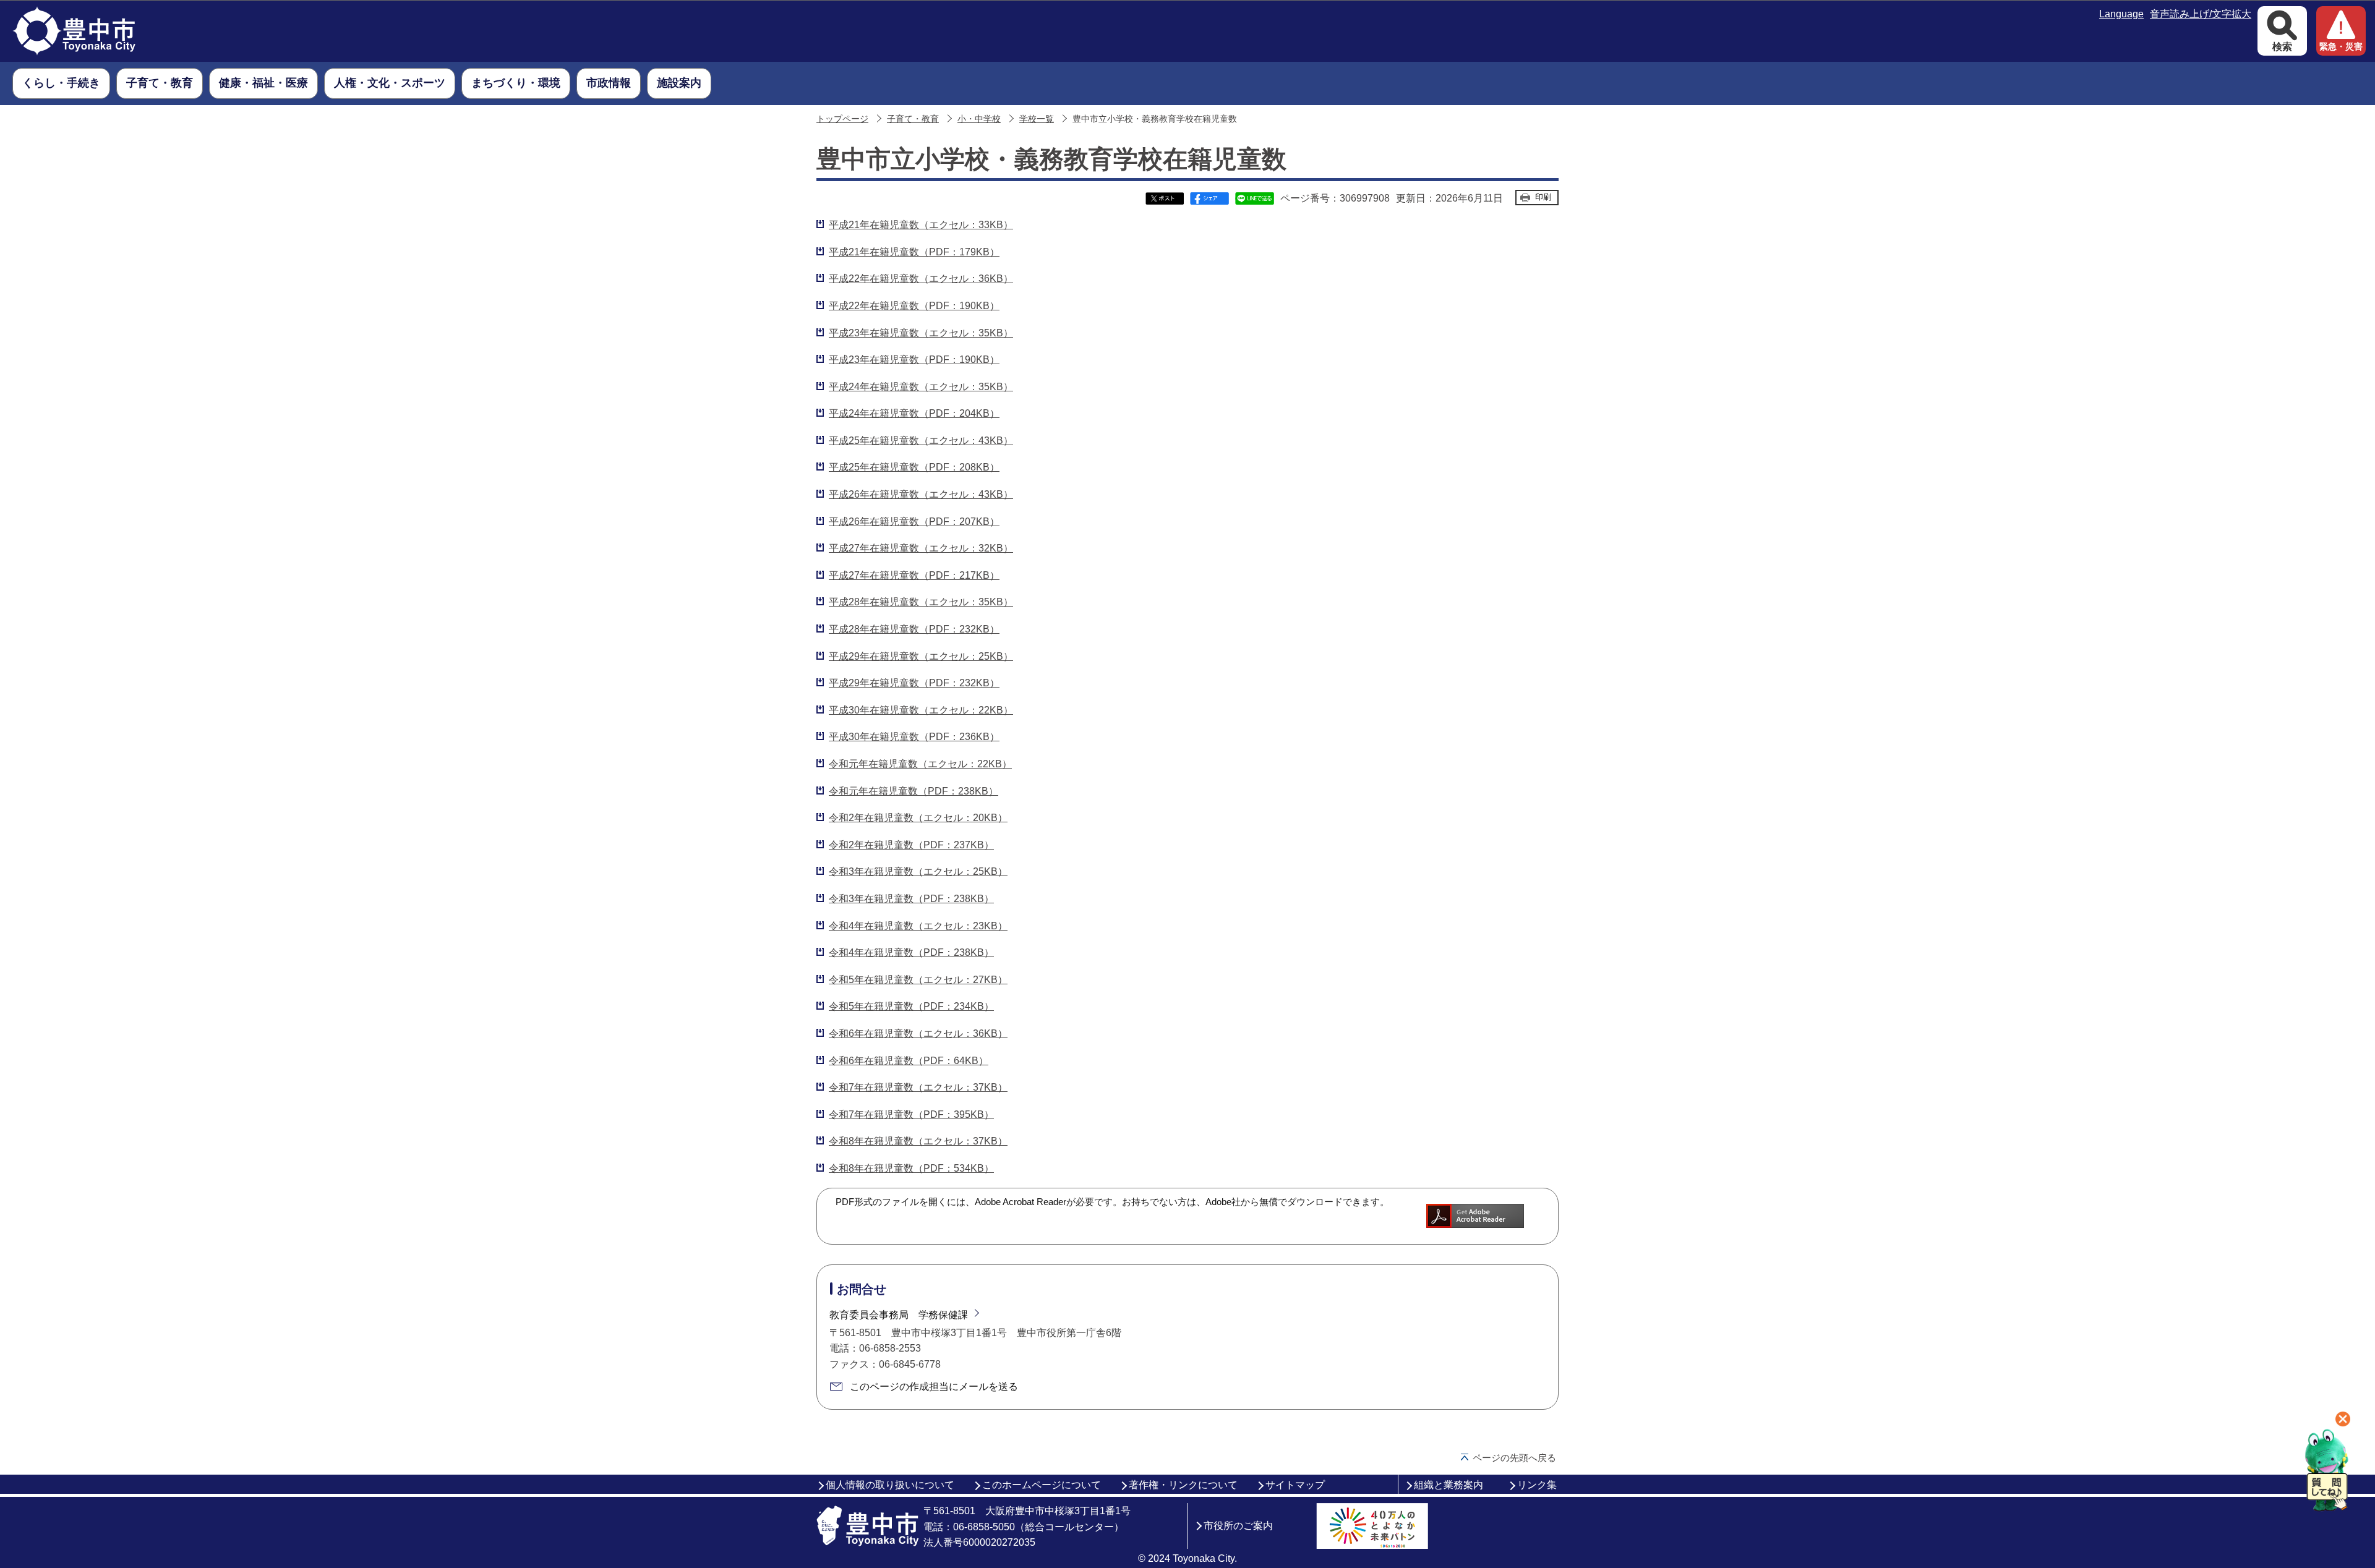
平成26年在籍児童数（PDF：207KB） (914, 522)
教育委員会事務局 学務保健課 (899, 1315)
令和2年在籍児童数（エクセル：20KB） (918, 818)
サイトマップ (1295, 1485)
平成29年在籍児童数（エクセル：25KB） (921, 656)
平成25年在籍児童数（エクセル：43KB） (921, 441)
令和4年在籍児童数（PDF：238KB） (911, 952)
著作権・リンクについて (1183, 1485)
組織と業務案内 (1449, 1485)
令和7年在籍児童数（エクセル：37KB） (918, 1087)
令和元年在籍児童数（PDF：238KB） (914, 791)
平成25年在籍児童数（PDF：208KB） (914, 467)
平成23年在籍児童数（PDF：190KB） (914, 360)
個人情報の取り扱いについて (890, 1485)
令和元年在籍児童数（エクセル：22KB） (920, 764)
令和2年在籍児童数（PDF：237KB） (911, 845)
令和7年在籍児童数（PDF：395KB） (911, 1114)
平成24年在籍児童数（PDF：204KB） (914, 413)
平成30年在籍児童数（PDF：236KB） (914, 737)
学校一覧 (1037, 119)
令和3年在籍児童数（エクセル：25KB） (918, 871)
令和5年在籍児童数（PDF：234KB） (911, 1006)
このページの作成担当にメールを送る (934, 1387)
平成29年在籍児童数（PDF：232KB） (914, 683)
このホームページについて (1042, 1485)
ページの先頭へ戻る (1514, 1458)
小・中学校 (979, 119)
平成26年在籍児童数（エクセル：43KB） (921, 494)
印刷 (1543, 197)
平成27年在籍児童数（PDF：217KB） (914, 575)
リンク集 (1537, 1485)
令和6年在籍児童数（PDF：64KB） (909, 1061)
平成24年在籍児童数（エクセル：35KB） (921, 387)
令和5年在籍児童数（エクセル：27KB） (918, 980)
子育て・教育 (913, 119)
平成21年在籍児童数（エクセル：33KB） (921, 225)
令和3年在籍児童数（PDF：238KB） (911, 899)
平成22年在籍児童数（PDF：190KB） (914, 306)
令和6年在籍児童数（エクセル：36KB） (918, 1033)
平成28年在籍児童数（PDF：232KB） (914, 629)
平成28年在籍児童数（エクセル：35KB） (921, 602)
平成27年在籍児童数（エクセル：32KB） (921, 548)
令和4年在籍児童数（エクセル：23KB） (918, 926)
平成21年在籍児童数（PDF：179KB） (914, 252)
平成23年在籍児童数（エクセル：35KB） (921, 333)
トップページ (842, 119)
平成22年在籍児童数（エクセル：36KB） (921, 279)
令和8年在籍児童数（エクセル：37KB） (918, 1141)
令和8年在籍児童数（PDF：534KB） (911, 1168)
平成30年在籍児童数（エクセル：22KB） (921, 710)
